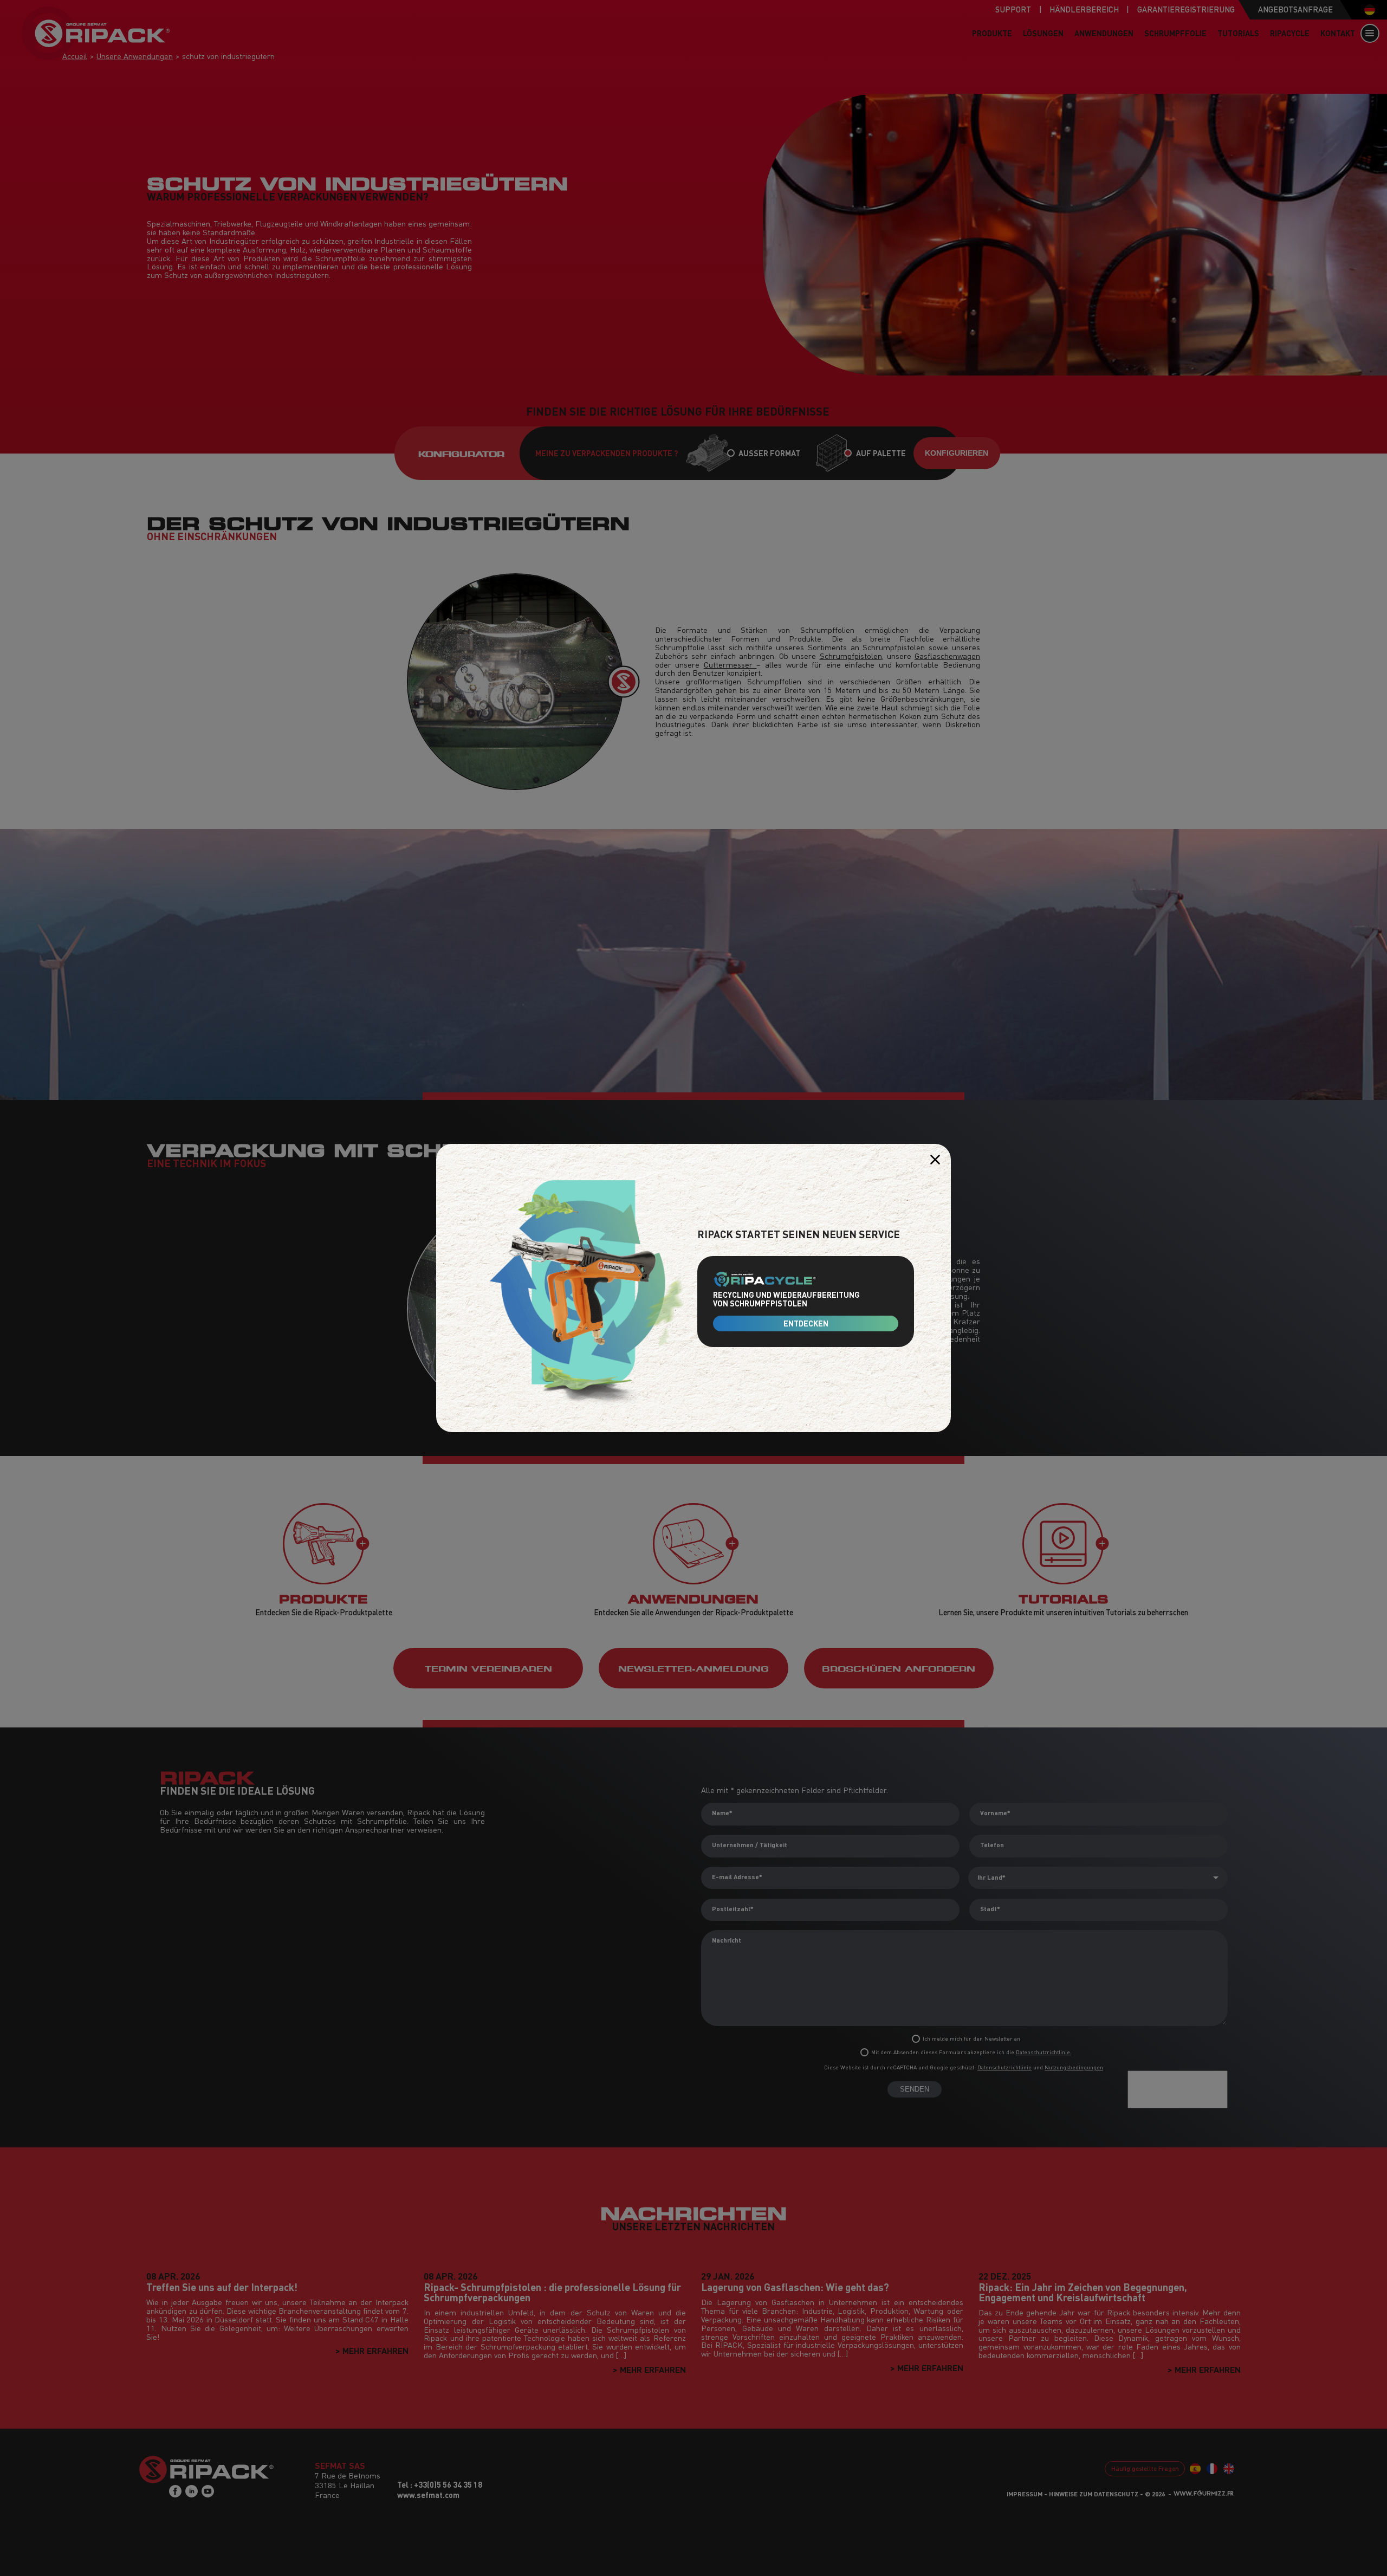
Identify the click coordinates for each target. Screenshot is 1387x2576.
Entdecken (806, 1323)
